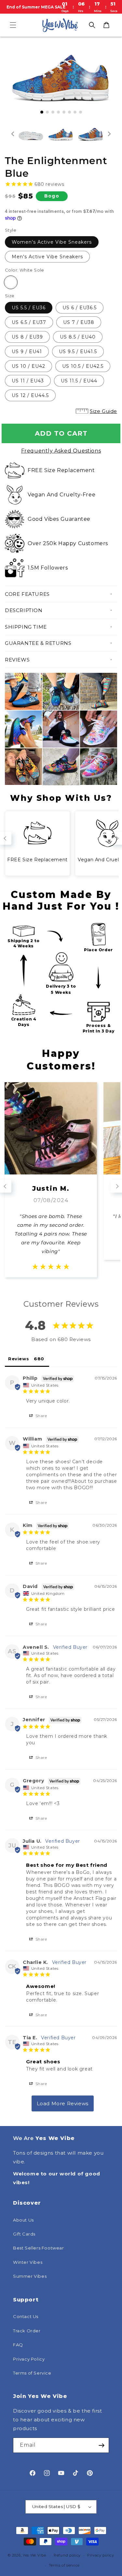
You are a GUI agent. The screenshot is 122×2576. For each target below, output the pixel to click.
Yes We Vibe (34, 2555)
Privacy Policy (29, 2359)
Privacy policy (101, 2555)
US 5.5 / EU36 (29, 308)
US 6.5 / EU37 (29, 322)
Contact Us (26, 2316)
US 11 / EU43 (28, 381)
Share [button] (41, 1416)
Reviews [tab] (19, 1359)
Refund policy (67, 2555)
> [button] (63, 2103)
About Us (23, 2220)
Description (24, 610)
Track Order (27, 2331)
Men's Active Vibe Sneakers (47, 257)
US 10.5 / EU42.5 (83, 366)
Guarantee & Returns (38, 643)
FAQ (18, 2345)
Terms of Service (32, 2373)
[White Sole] (11, 282)
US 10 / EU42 (28, 366)
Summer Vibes (30, 2276)
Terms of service (64, 2565)
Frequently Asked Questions (61, 451)
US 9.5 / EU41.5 (78, 352)
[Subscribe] (102, 2445)
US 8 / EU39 (27, 337)
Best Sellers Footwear (39, 2248)
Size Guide (103, 411)
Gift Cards (24, 2234)
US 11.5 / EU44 (79, 381)
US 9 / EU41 (27, 352)
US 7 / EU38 (79, 322)
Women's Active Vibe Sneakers (52, 242)
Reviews (17, 660)
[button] (13, 25)
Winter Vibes (28, 2262)
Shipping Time (26, 627)
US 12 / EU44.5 (30, 395)
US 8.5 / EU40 (78, 337)
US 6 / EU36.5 (80, 308)
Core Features (27, 594)
